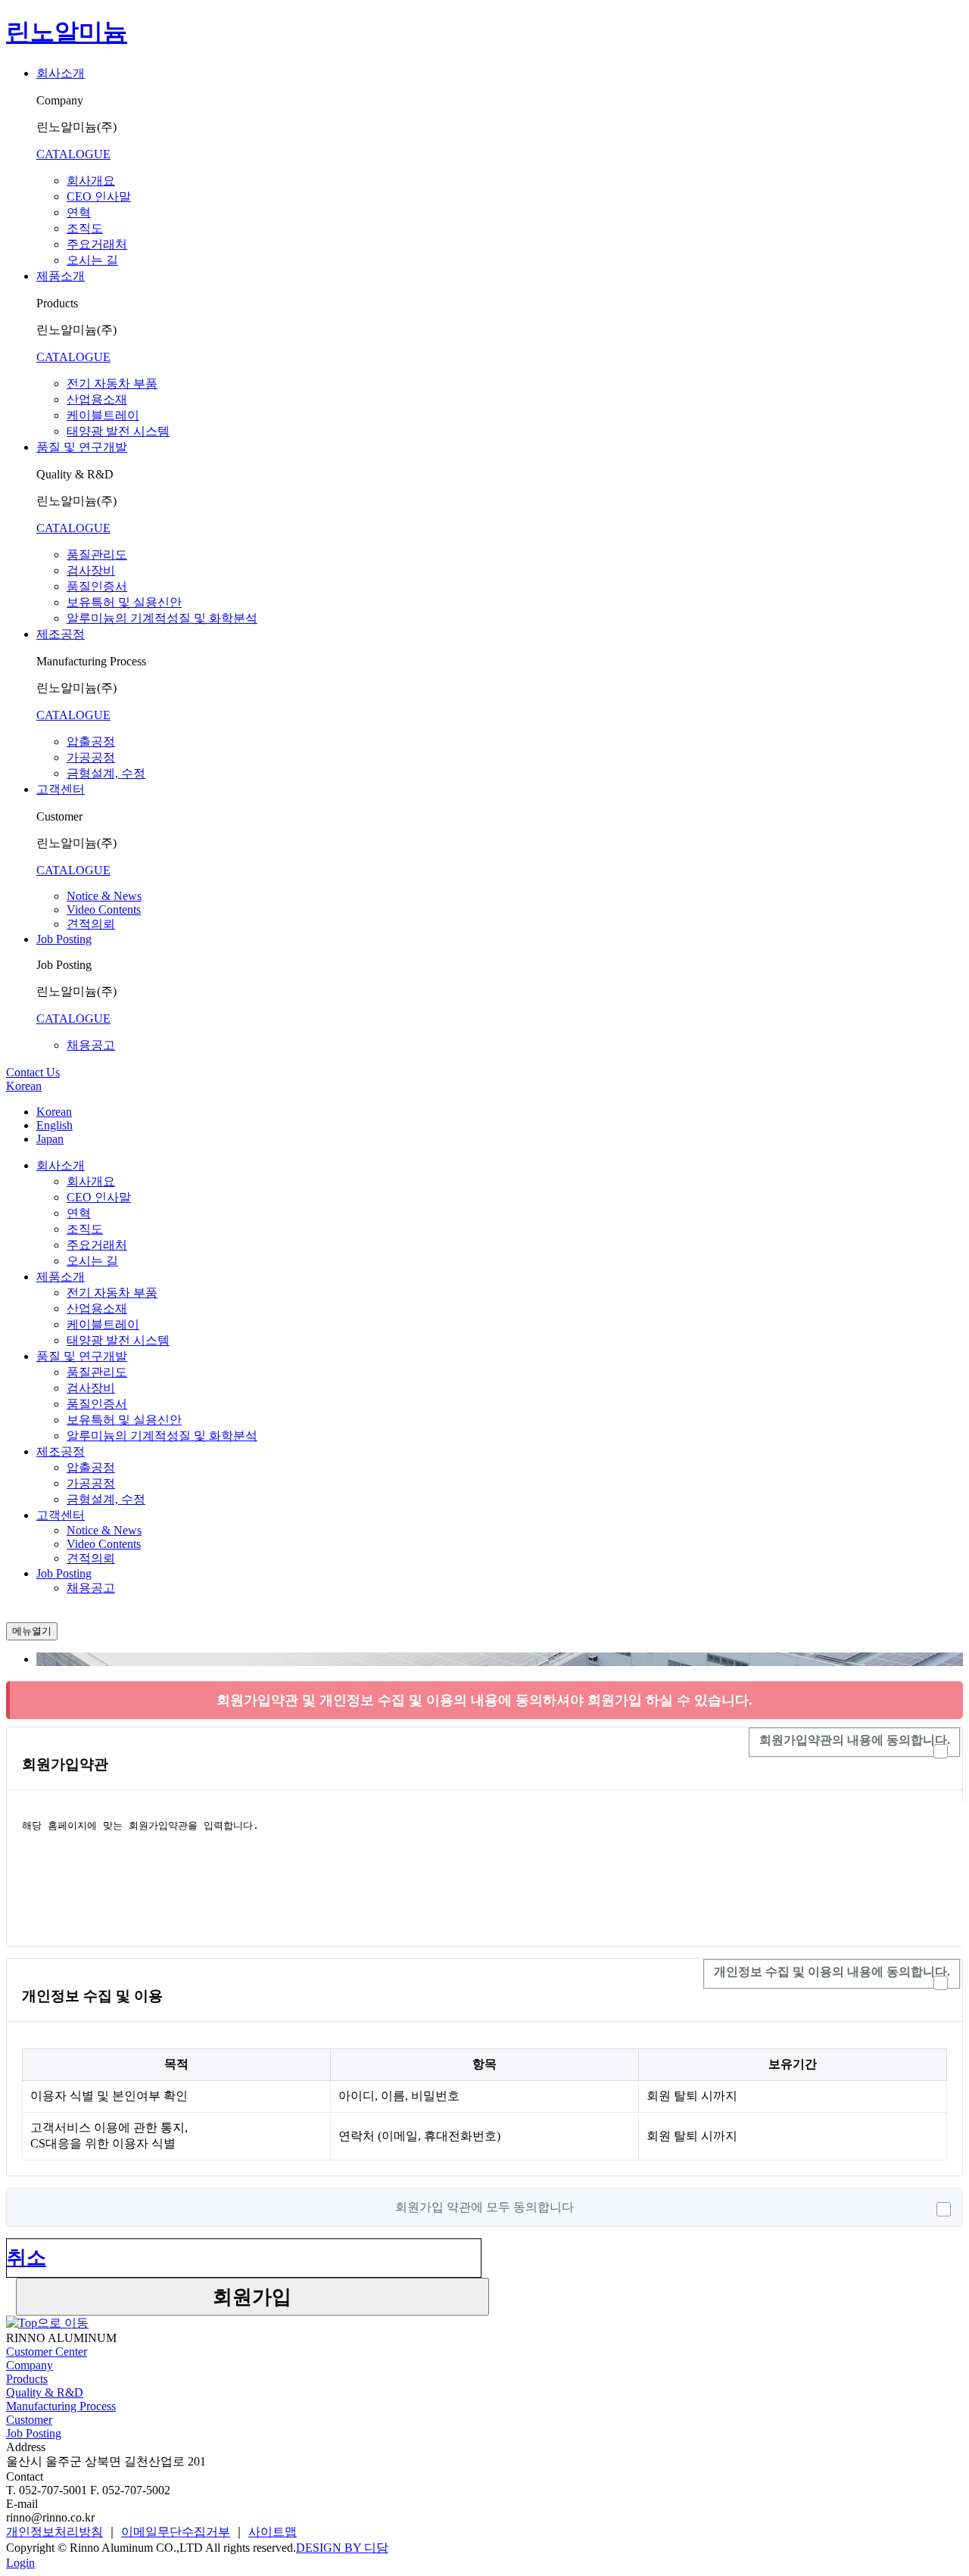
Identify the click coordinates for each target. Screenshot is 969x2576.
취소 (26, 2258)
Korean (24, 1086)
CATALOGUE (73, 154)
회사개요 (91, 181)
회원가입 (252, 2297)
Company (30, 2365)
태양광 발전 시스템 (118, 431)
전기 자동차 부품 (112, 383)
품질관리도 (97, 554)
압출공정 (91, 741)
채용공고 (91, 1045)
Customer (29, 2420)
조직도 (85, 228)
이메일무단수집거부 (176, 2532)
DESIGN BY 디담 (342, 2548)
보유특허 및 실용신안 (124, 602)
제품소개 (61, 276)
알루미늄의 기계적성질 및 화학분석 (162, 618)
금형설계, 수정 (106, 773)
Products (27, 2379)
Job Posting (64, 939)
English (55, 1125)
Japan (50, 1139)
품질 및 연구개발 (82, 447)
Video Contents (104, 910)
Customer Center (47, 2352)
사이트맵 (273, 2532)
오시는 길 (92, 260)
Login (20, 2563)
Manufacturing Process (61, 2406)
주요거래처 (97, 244)
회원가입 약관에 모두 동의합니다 (484, 2207)
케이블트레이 (103, 415)
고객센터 (61, 789)
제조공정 (61, 634)
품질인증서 (97, 586)
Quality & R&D (45, 2392)
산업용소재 (97, 399)
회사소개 (61, 73)
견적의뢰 (91, 924)
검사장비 (91, 570)
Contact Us (33, 1072)
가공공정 (91, 757)
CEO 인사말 (99, 196)
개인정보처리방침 (55, 2532)
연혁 (79, 212)
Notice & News (104, 896)
